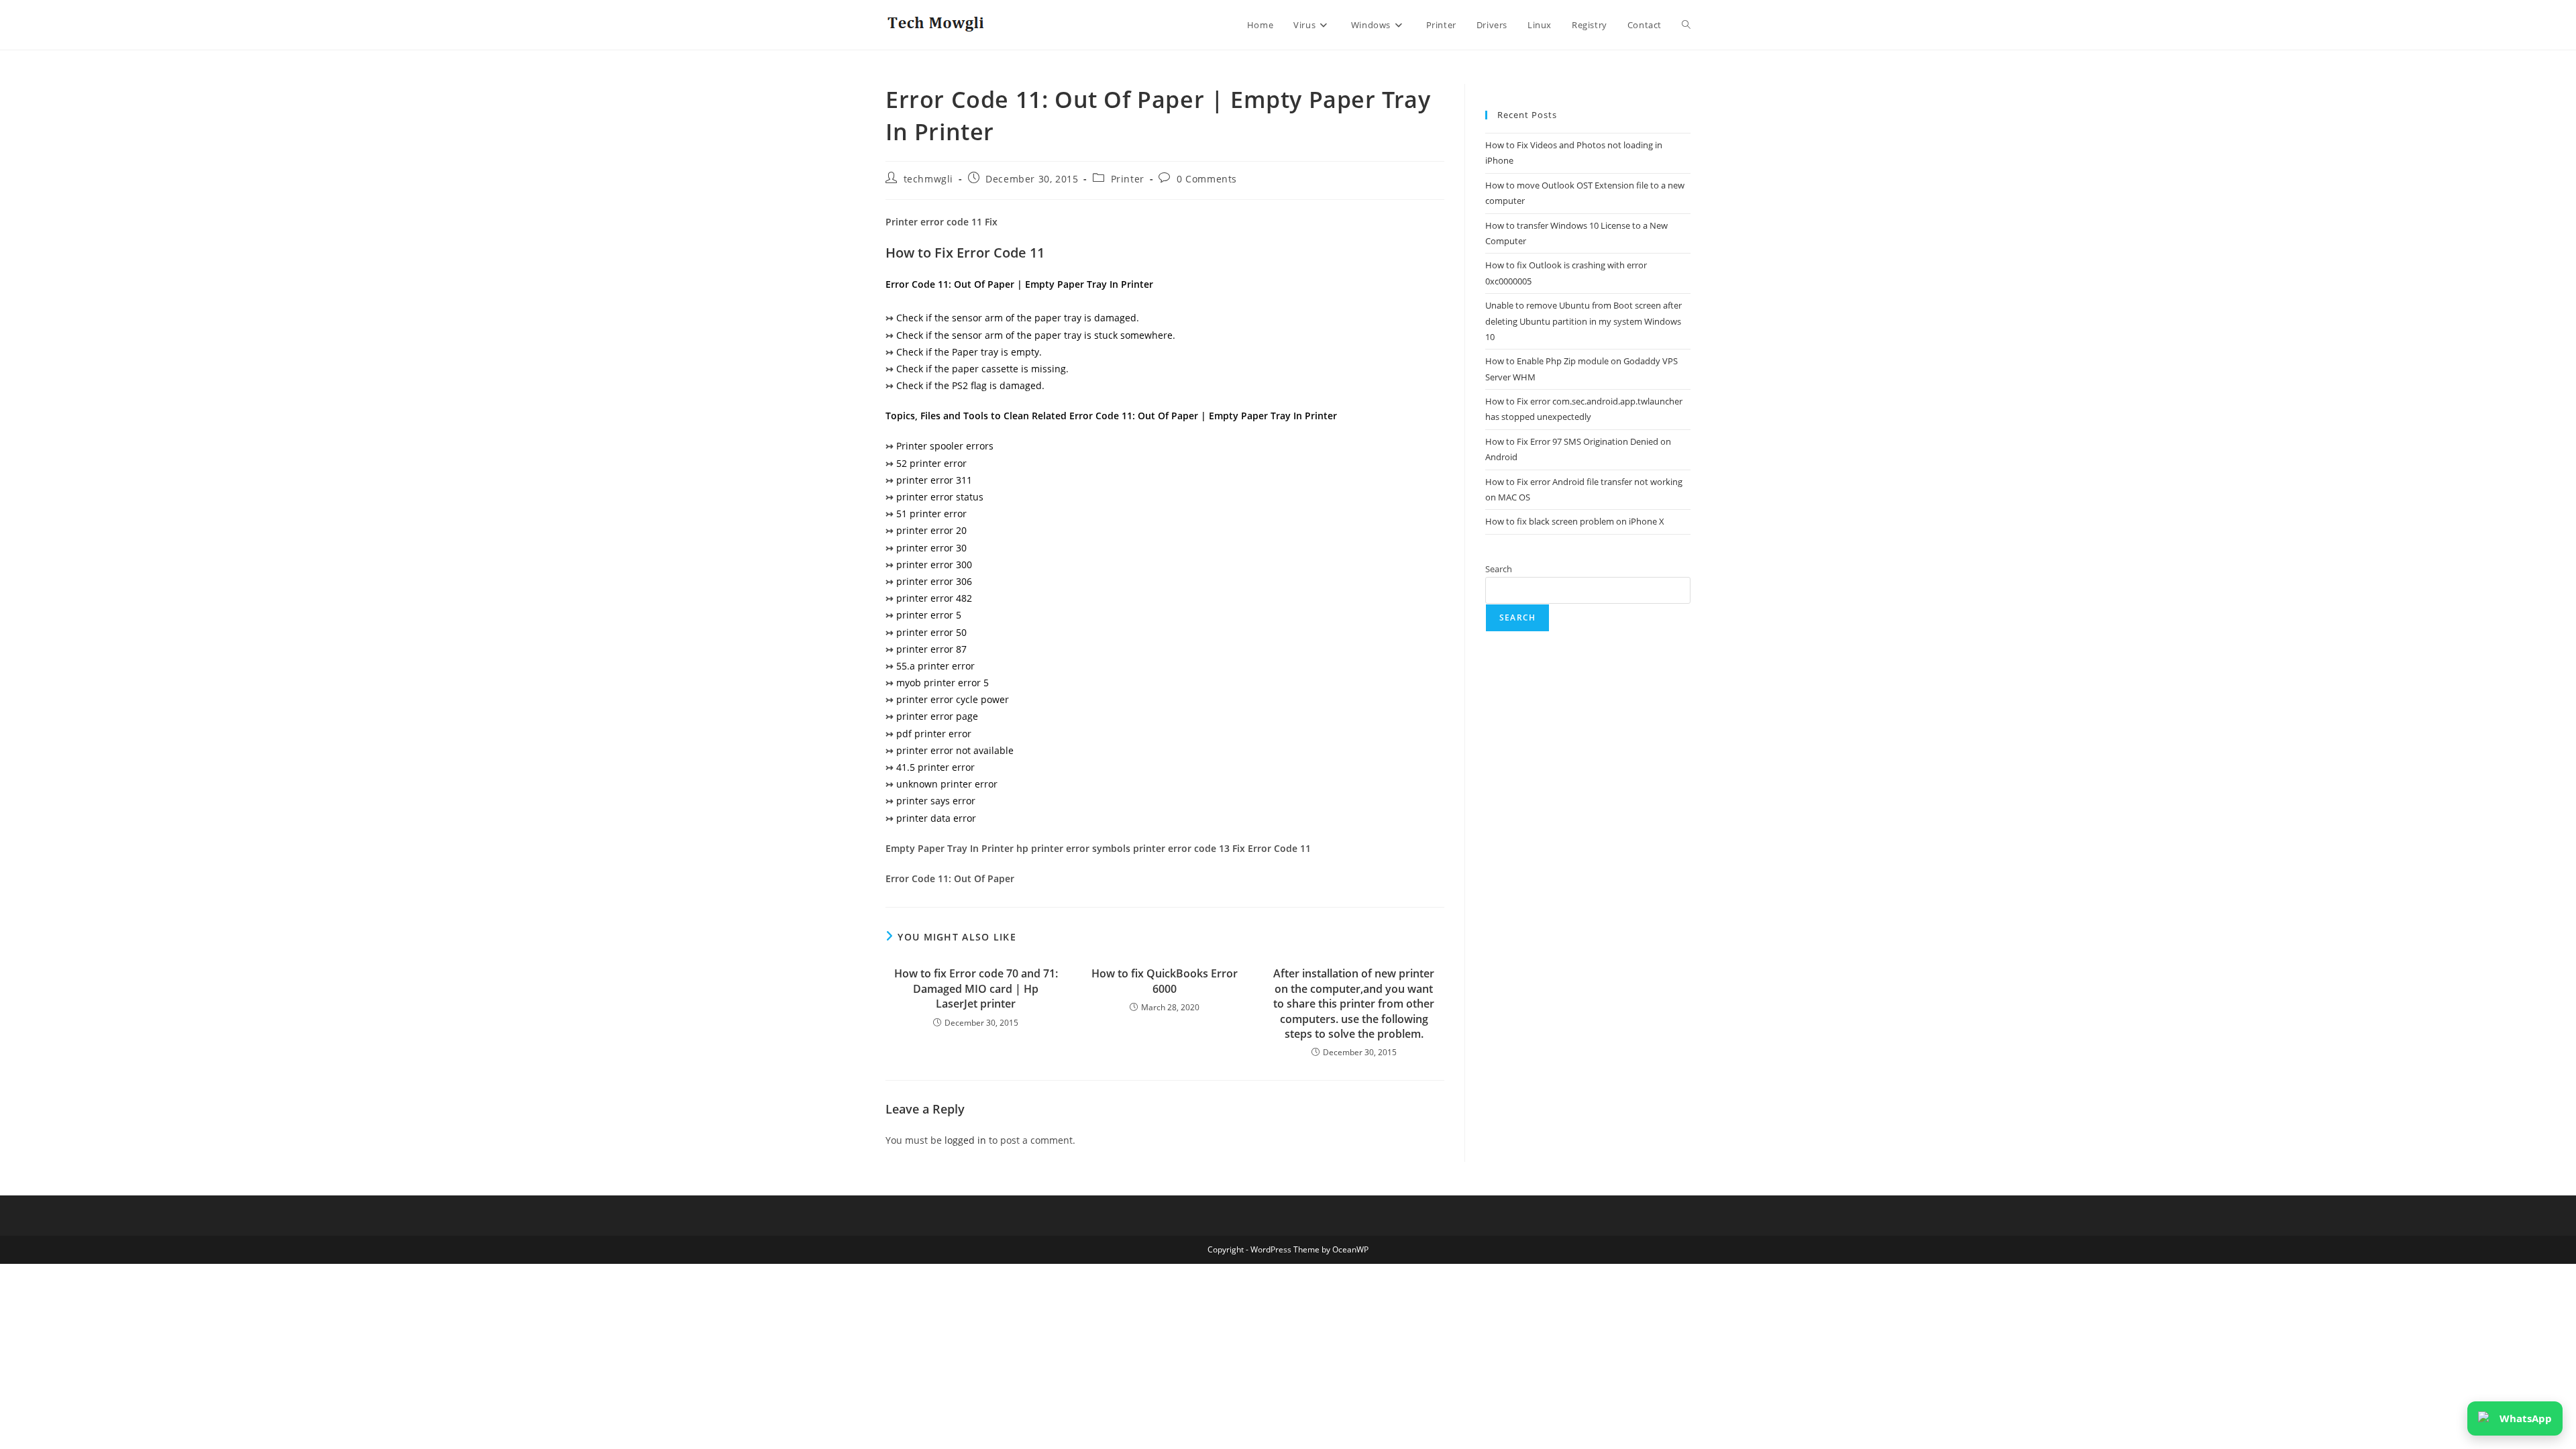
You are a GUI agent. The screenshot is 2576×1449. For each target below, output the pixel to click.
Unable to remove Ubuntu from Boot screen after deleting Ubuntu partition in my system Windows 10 (1584, 321)
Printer (1128, 179)
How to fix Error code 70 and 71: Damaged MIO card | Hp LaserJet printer (976, 988)
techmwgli (928, 179)
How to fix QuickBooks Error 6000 (1165, 981)
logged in (965, 1140)
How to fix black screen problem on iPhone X (1575, 521)
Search (1499, 569)
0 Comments (1207, 179)
